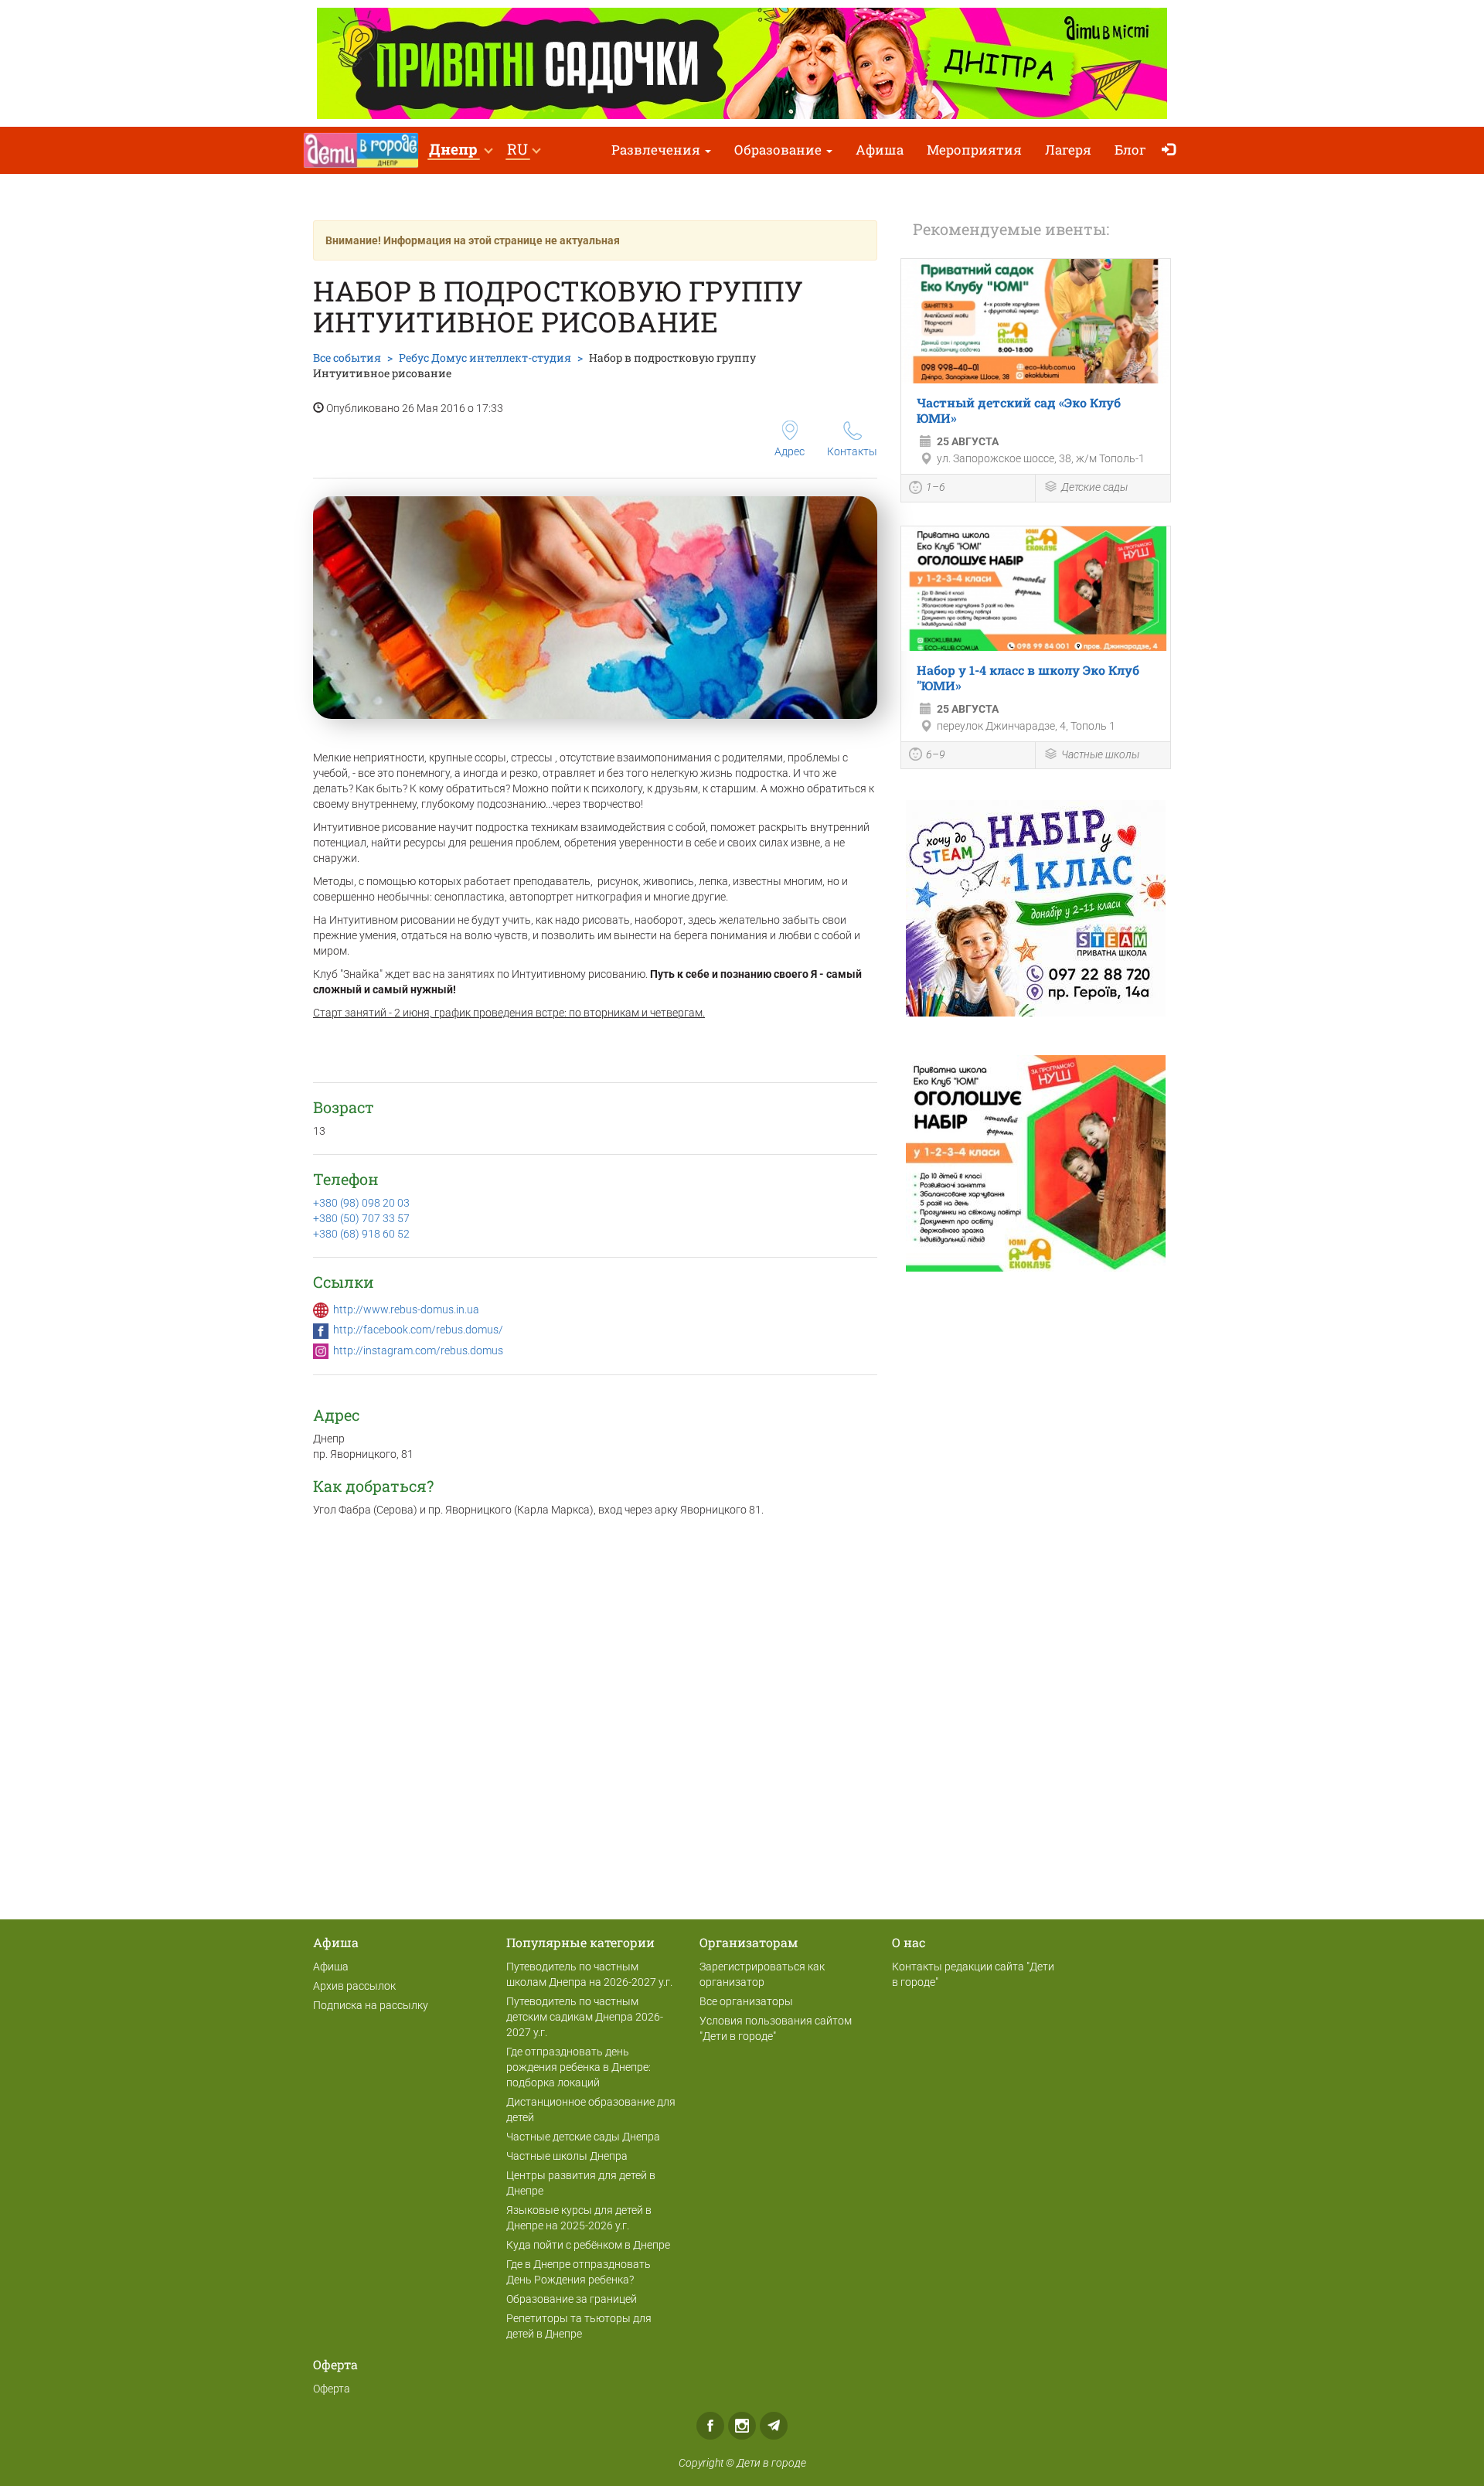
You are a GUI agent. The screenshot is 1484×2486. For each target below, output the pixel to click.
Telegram (774, 2426)
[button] (460, 150)
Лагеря (1068, 150)
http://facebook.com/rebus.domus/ (418, 1330)
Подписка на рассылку (371, 2005)
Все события (347, 358)
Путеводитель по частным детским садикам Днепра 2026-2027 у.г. (585, 2017)
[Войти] (1172, 150)
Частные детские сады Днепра (583, 2137)
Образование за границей (572, 2299)
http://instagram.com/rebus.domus (418, 1350)
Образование (779, 150)
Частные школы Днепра (567, 2156)
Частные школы (1100, 754)
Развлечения (657, 150)
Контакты (852, 451)
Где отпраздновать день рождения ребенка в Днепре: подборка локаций (579, 2067)
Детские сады (1094, 487)
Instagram (742, 2426)
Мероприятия (974, 150)
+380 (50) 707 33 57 (361, 1218)
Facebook (710, 2426)
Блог (1130, 150)
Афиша (880, 150)
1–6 (936, 487)
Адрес (790, 451)
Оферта (332, 2389)
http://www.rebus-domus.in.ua (406, 1309)
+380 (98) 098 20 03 (361, 1203)
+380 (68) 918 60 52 (361, 1234)
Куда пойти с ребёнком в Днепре (588, 2245)
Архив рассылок (354, 1986)
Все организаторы (746, 2001)
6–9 (936, 754)
